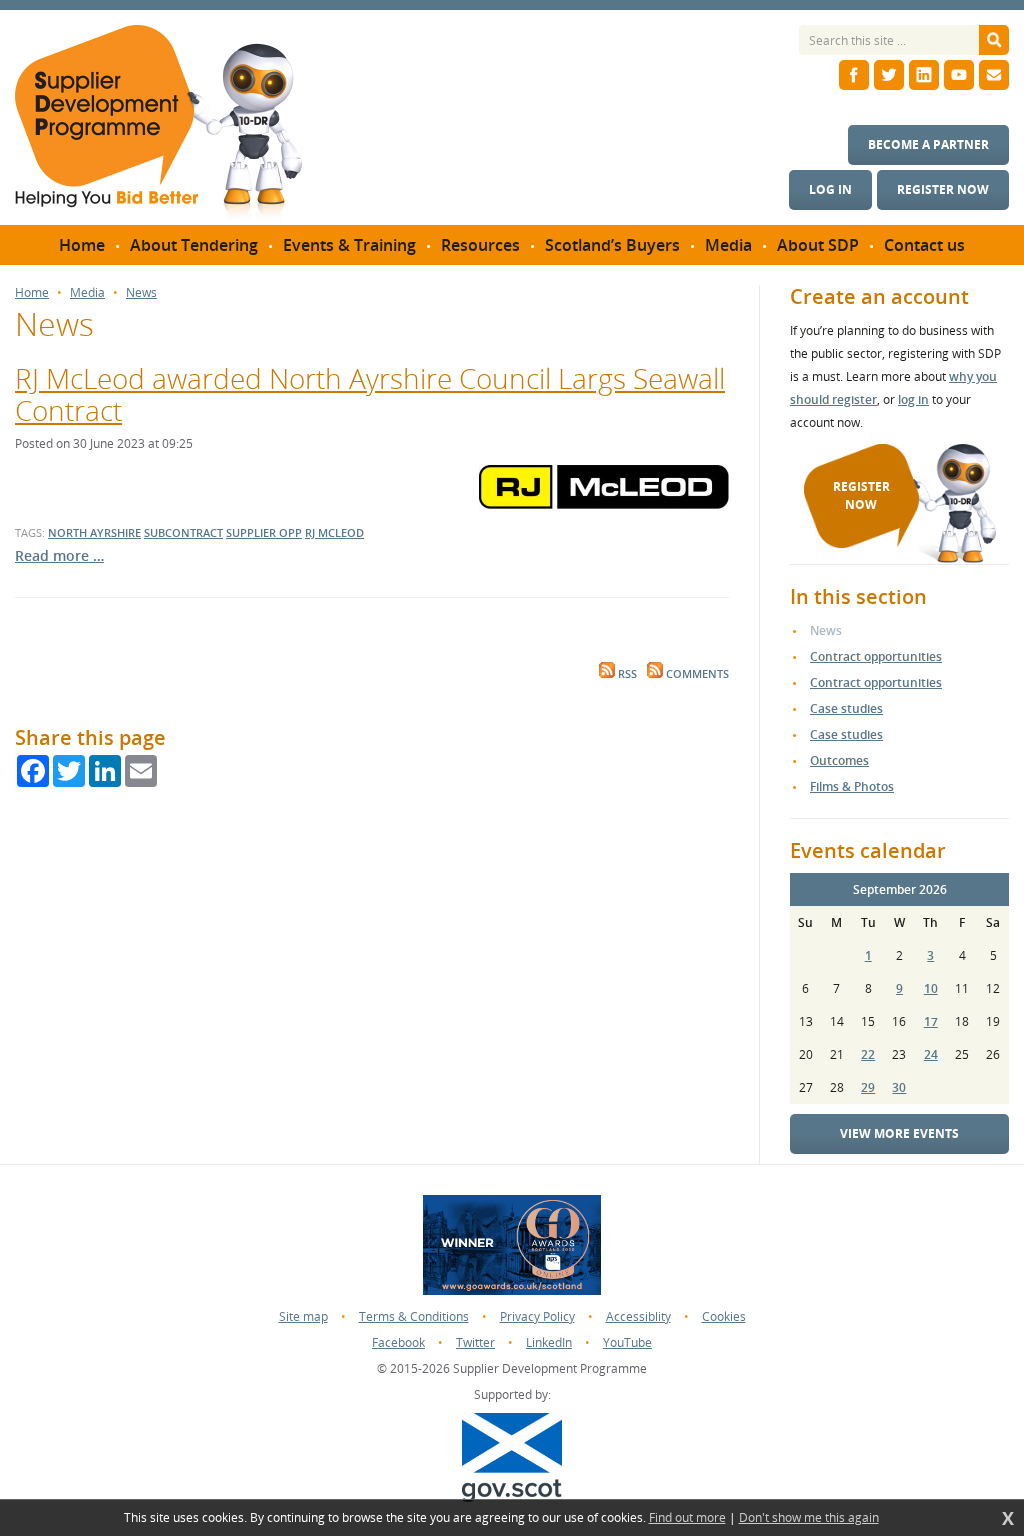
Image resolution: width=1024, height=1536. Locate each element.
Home (32, 293)
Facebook (398, 1342)
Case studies (846, 708)
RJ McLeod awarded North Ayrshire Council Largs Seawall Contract (370, 394)
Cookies (724, 1316)
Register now (943, 189)
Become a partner (928, 144)
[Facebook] (854, 75)
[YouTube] (959, 75)
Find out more (687, 1518)
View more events (899, 1133)
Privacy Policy (537, 1316)
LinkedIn (549, 1342)
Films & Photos (852, 786)
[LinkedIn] (924, 75)
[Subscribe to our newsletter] (994, 75)
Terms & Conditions (414, 1316)
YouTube (627, 1342)
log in (913, 399)
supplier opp (264, 532)
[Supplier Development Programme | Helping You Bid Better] (158, 125)
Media (87, 293)
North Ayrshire (94, 532)
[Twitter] (889, 75)
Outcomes (839, 760)
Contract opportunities (876, 656)
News (141, 293)
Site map (303, 1316)
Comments (696, 674)
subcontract (183, 532)
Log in (830, 189)
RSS (626, 674)
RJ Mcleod (334, 532)
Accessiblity (638, 1316)
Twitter (475, 1342)
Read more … (59, 555)
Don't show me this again (809, 1518)
